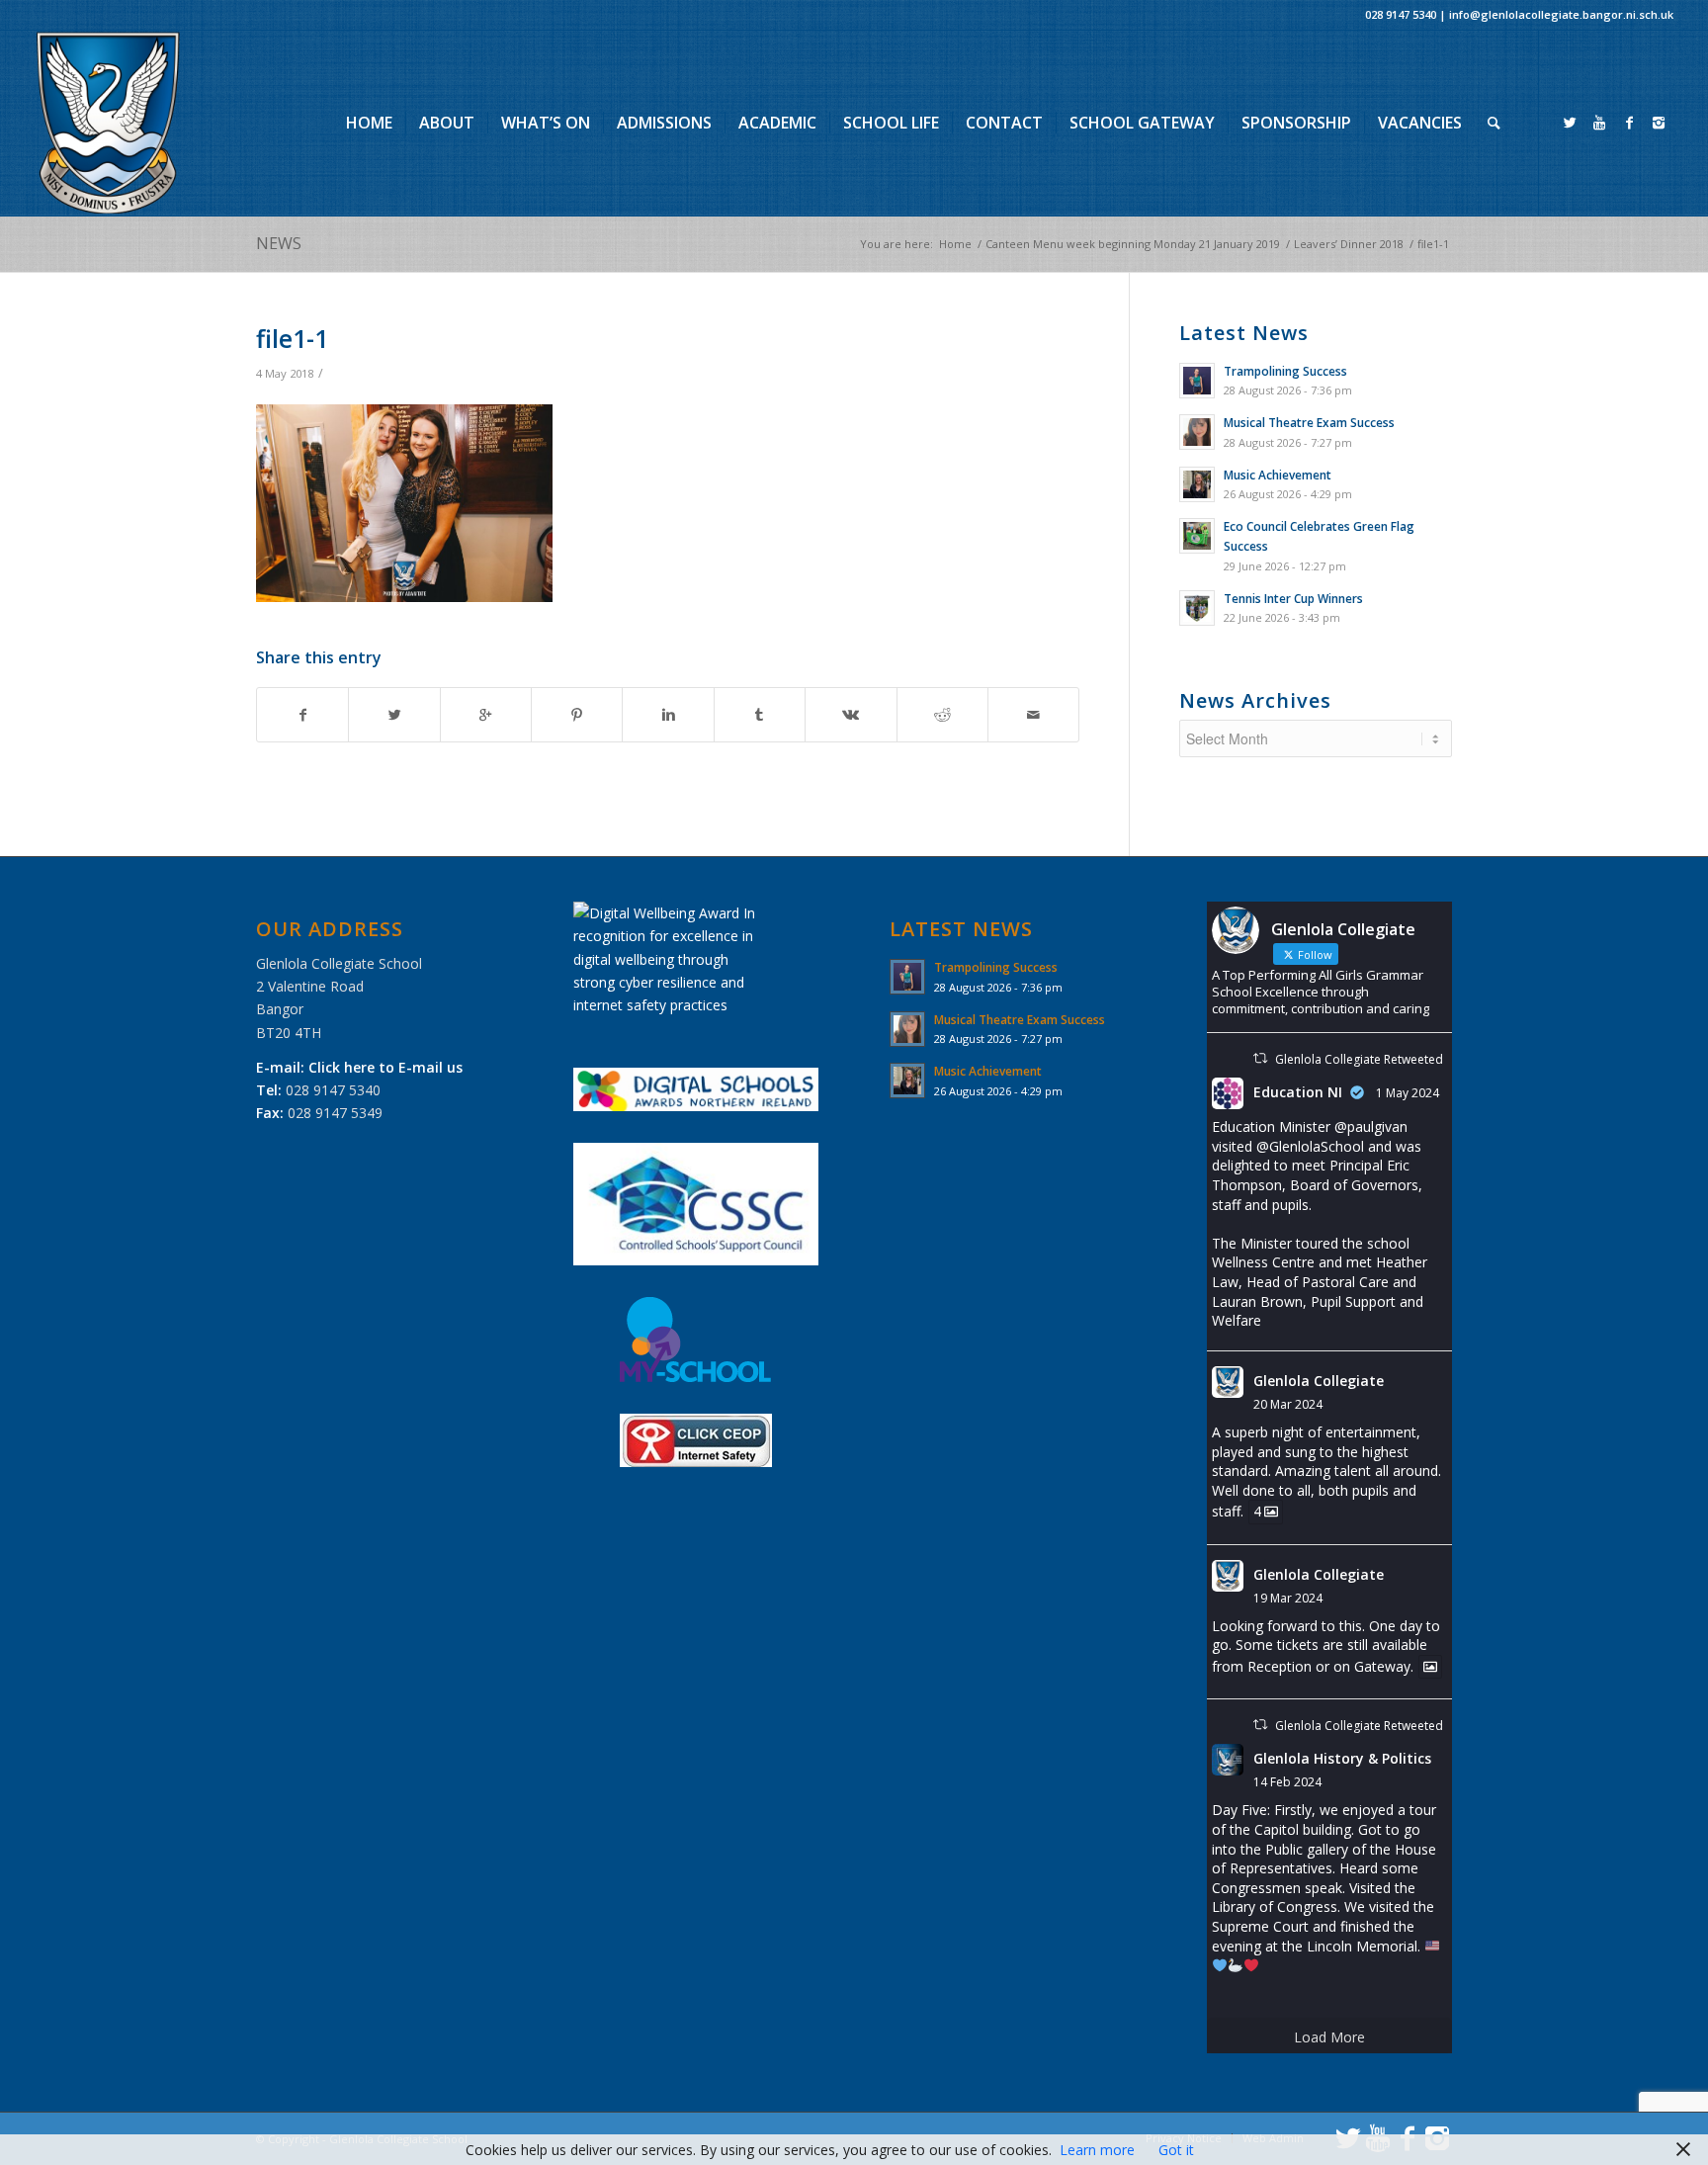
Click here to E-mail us (385, 1067)
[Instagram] (1659, 123)
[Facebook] (1629, 123)
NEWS (279, 243)
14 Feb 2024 (1287, 1782)
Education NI (1298, 1092)
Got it (1176, 2150)
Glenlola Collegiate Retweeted (1359, 1059)
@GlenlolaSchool (1310, 1146)
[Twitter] (1570, 123)
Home (955, 244)
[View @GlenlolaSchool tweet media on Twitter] (1430, 1667)
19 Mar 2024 (1288, 1598)
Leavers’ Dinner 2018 (1349, 244)
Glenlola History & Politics (1342, 1758)
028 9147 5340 (1401, 14)
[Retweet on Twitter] (1260, 1058)
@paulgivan (1371, 1126)
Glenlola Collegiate (1319, 1381)
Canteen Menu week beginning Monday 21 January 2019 (1133, 244)
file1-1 (292, 338)
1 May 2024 (1408, 1093)
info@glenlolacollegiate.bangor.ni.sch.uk (1561, 14)
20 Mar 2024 (1288, 1404)
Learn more (1097, 2150)
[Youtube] (1599, 123)
